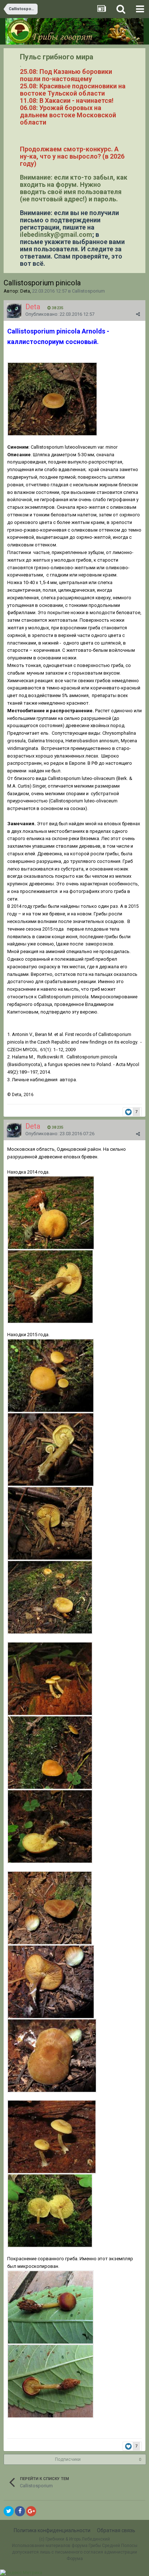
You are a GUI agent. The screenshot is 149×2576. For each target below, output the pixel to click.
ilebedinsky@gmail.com (56, 234)
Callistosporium (88, 291)
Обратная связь (116, 2530)
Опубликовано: (60, 314)
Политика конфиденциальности (52, 2530)
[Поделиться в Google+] (31, 2511)
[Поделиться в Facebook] (20, 2511)
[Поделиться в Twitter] (9, 2511)
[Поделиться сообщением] (138, 314)
